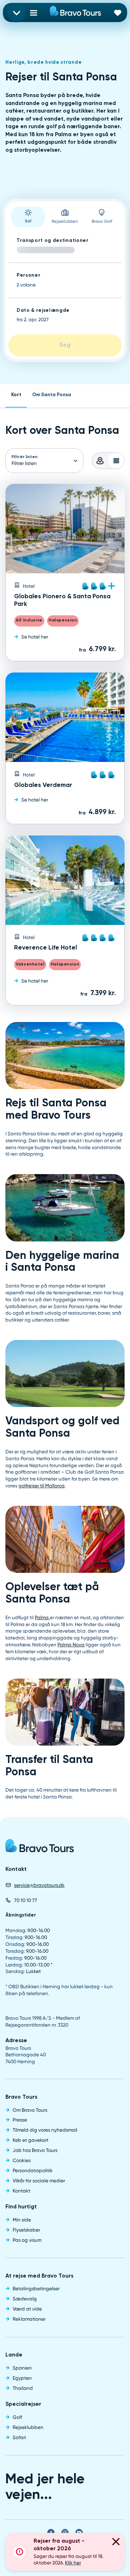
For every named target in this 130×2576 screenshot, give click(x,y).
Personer (29, 275)
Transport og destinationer (53, 241)
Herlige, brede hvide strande (44, 62)
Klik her (73, 2563)
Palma (42, 1617)
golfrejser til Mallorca (42, 1486)
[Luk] (116, 2543)
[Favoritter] (118, 12)
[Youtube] (79, 2533)
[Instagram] (65, 2533)
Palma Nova (71, 1645)
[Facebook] (51, 2533)
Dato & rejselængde (43, 311)
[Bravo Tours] (40, 1848)
